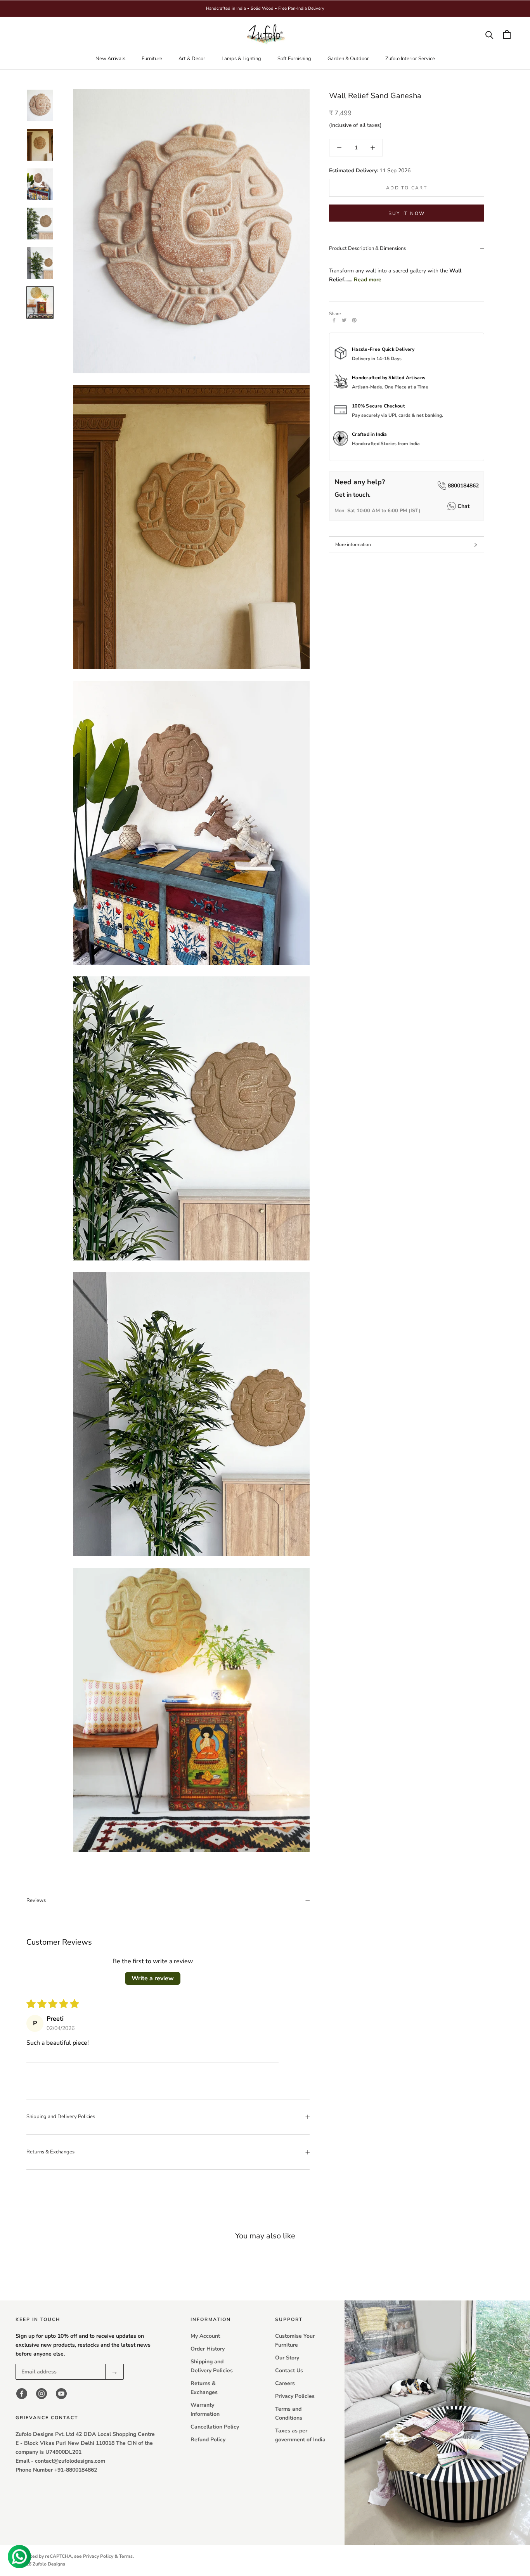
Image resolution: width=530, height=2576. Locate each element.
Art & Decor (192, 59)
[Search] (489, 34)
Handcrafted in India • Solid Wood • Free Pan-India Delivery (265, 8)
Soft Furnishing (294, 59)
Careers (285, 2383)
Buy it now (407, 214)
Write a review (153, 1978)
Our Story (287, 2358)
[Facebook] (334, 320)
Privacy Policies (295, 2396)
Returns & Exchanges (50, 2152)
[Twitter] (344, 320)
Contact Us (289, 2371)
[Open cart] (507, 34)
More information (353, 544)
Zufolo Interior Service (410, 59)
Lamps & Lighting (241, 59)
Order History (208, 2349)
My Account (205, 2336)
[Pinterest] (354, 320)
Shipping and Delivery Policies (61, 2117)
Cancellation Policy (215, 2427)
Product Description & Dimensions (367, 249)
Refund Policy (208, 2440)
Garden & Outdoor (348, 59)
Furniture (152, 59)
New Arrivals (110, 59)
